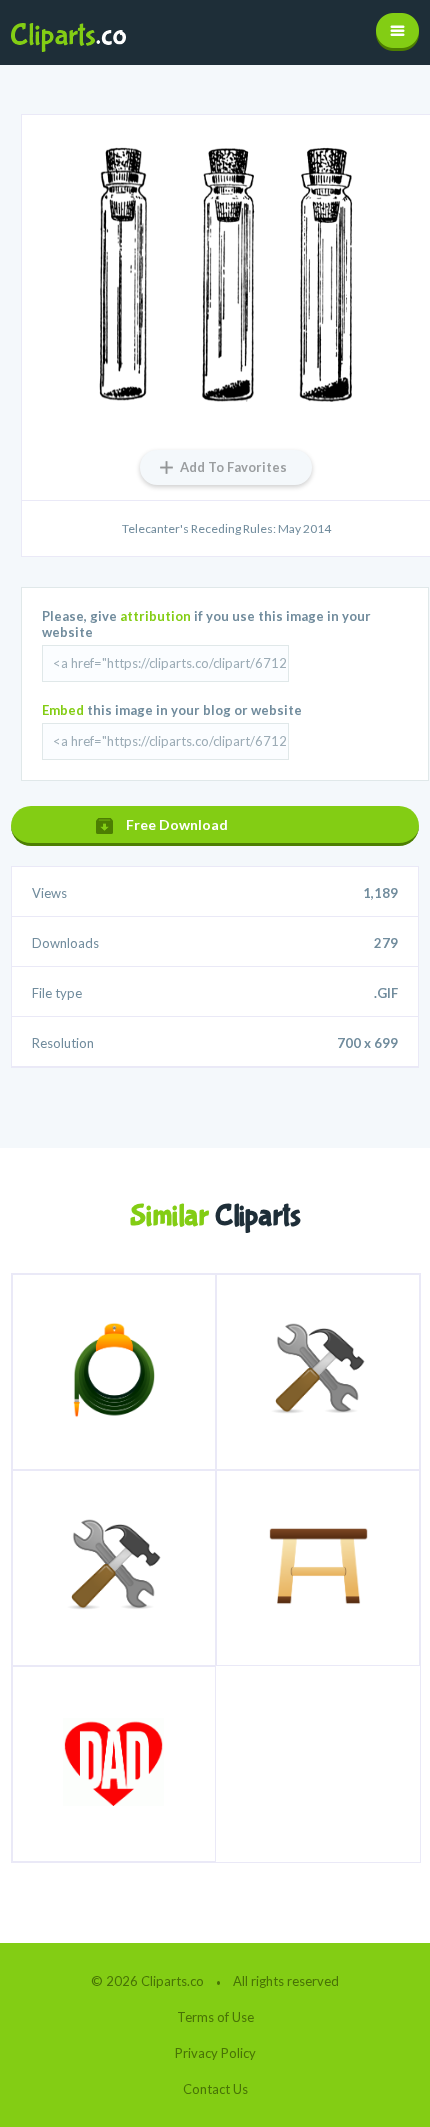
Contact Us (215, 2089)
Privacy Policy (215, 2053)
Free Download (177, 824)
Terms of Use (215, 2017)
